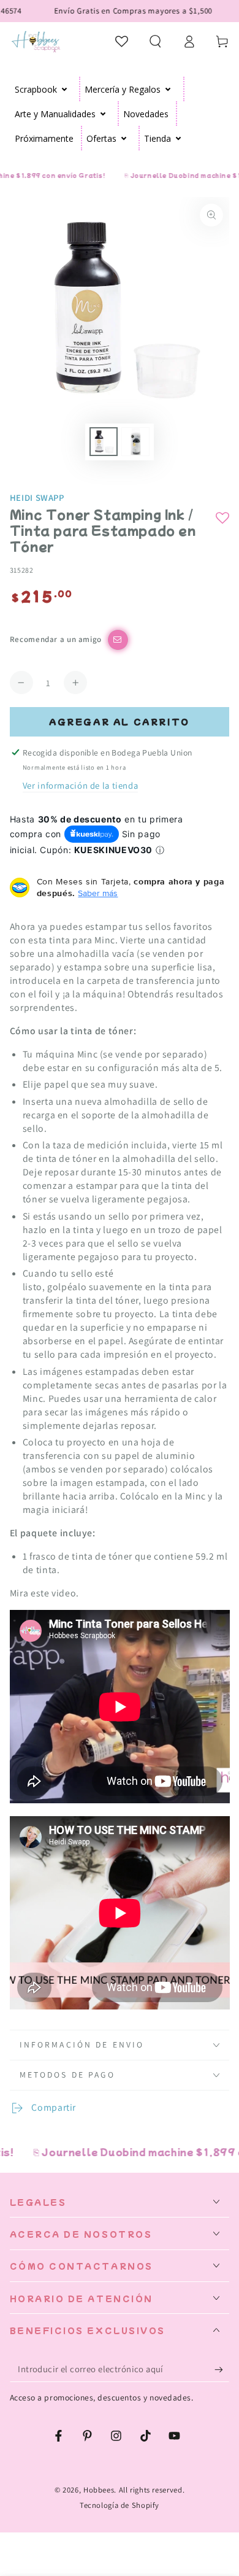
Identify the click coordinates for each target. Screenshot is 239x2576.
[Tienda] (179, 138)
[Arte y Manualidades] (103, 114)
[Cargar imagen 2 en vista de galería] (135, 442)
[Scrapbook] (65, 89)
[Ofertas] (124, 138)
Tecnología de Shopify (120, 2505)
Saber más (98, 893)
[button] (155, 41)
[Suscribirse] (222, 2369)
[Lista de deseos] (122, 41)
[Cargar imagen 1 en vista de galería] (104, 442)
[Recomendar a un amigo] (118, 640)
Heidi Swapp (37, 497)
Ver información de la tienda (81, 785)
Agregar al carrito (120, 721)
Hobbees (99, 2490)
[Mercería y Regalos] (168, 89)
